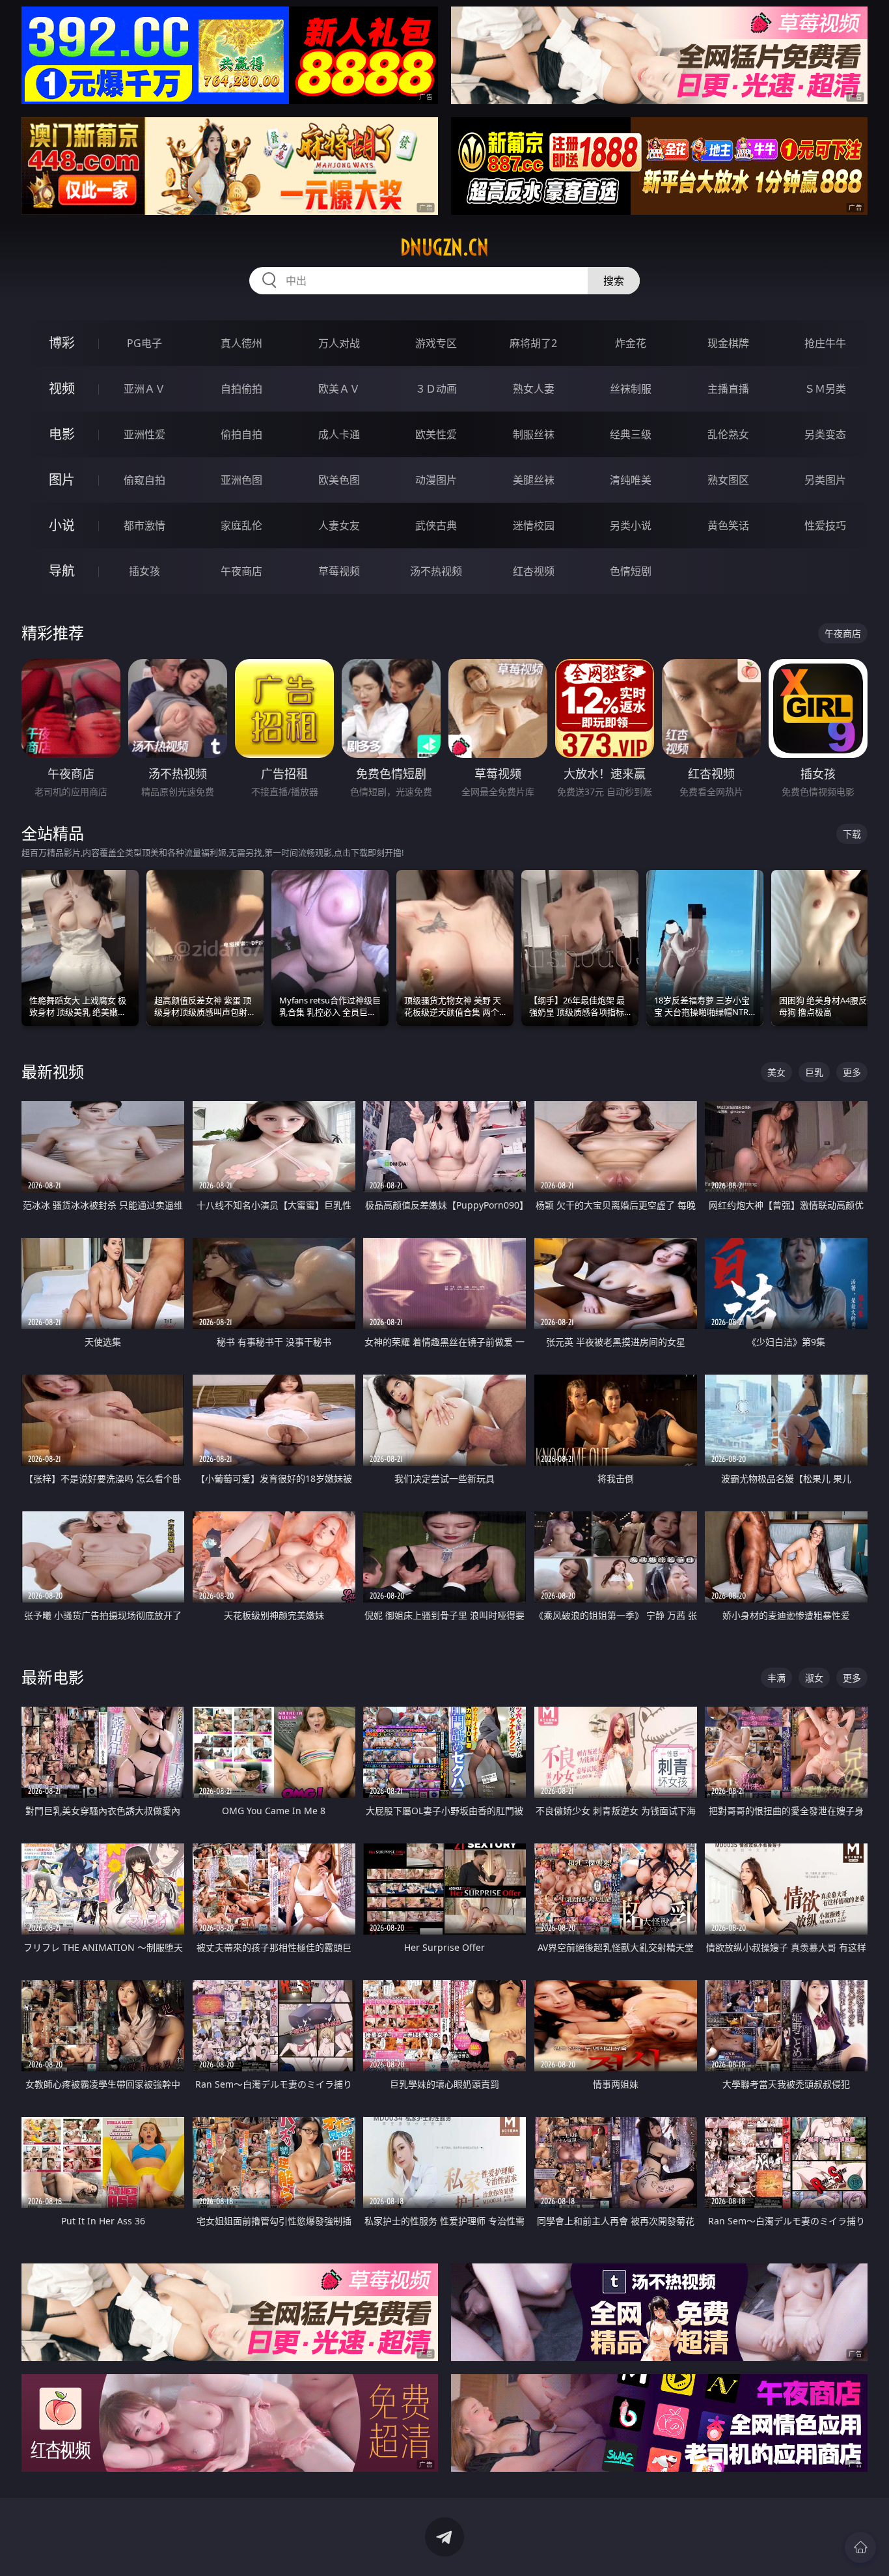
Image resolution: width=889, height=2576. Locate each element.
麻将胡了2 (533, 343)
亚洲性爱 (144, 434)
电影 (62, 434)
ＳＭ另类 (825, 389)
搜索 (614, 281)
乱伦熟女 (728, 434)
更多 (852, 1072)
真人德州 (241, 343)
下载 (852, 834)
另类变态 (825, 434)
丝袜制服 (631, 389)
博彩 (62, 343)
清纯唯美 (631, 480)
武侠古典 (436, 525)
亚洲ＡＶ (144, 389)
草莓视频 (339, 571)
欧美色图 (339, 480)
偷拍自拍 (241, 434)
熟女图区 (728, 480)
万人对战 (339, 343)
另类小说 (631, 525)
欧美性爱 (436, 434)
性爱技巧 (825, 525)
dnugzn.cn (444, 247)
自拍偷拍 (241, 389)
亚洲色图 (241, 480)
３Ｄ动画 (436, 389)
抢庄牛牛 (825, 343)
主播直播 (728, 389)
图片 (62, 480)
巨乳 (814, 1072)
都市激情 (144, 525)
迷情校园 (534, 525)
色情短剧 (631, 571)
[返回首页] (860, 2547)
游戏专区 (436, 343)
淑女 (814, 1678)
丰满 (776, 1678)
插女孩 (144, 571)
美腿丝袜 (534, 480)
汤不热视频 (436, 571)
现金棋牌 (728, 343)
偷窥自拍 (144, 480)
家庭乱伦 (241, 525)
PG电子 (144, 343)
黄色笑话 (728, 525)
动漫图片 (436, 480)
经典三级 (631, 434)
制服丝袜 (534, 434)
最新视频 (53, 1071)
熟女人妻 (534, 389)
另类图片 (825, 480)
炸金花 (631, 343)
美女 (776, 1072)
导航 (62, 571)
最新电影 (53, 1677)
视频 (62, 388)
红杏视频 (534, 571)
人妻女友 (339, 525)
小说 (62, 525)
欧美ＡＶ (339, 389)
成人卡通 (339, 434)
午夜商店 (241, 571)
